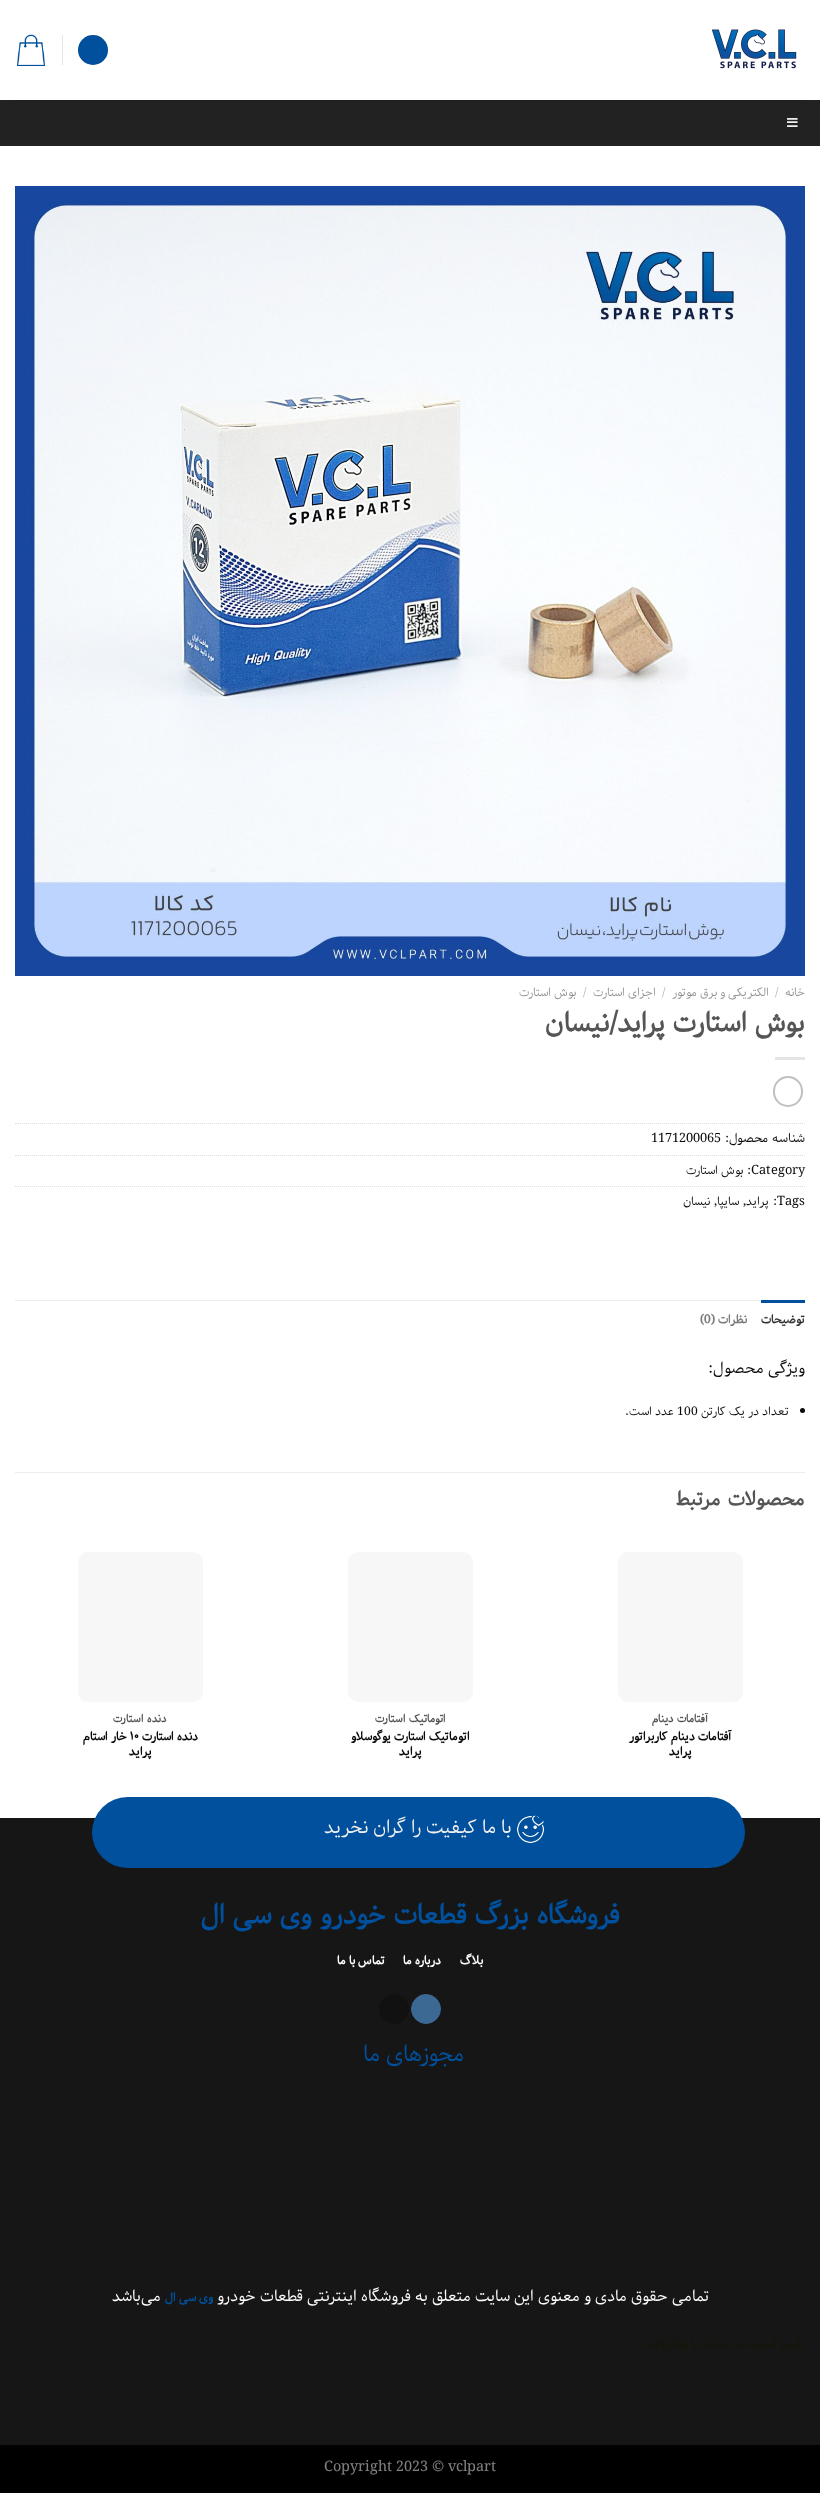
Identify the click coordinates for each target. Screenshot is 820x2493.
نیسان (696, 1201)
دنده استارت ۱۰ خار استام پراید (140, 1744)
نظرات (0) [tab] (723, 1319)
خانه (795, 992)
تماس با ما (362, 1960)
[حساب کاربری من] (93, 50)
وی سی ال (189, 2297)
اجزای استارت (624, 992)
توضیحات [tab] (783, 1319)
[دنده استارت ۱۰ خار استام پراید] (140, 1627)
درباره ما (420, 1960)
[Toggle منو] (410, 123)
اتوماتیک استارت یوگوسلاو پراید (410, 1744)
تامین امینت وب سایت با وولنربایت (724, 2343)
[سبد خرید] (31, 50)
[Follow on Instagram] (426, 2009)
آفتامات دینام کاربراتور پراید (680, 1744)
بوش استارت (547, 992)
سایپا (728, 1201)
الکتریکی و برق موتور (720, 992)
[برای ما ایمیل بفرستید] (394, 2009)
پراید (757, 1201)
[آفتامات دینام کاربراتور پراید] (680, 1627)
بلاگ (470, 1960)
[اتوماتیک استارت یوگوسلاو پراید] (410, 1627)
